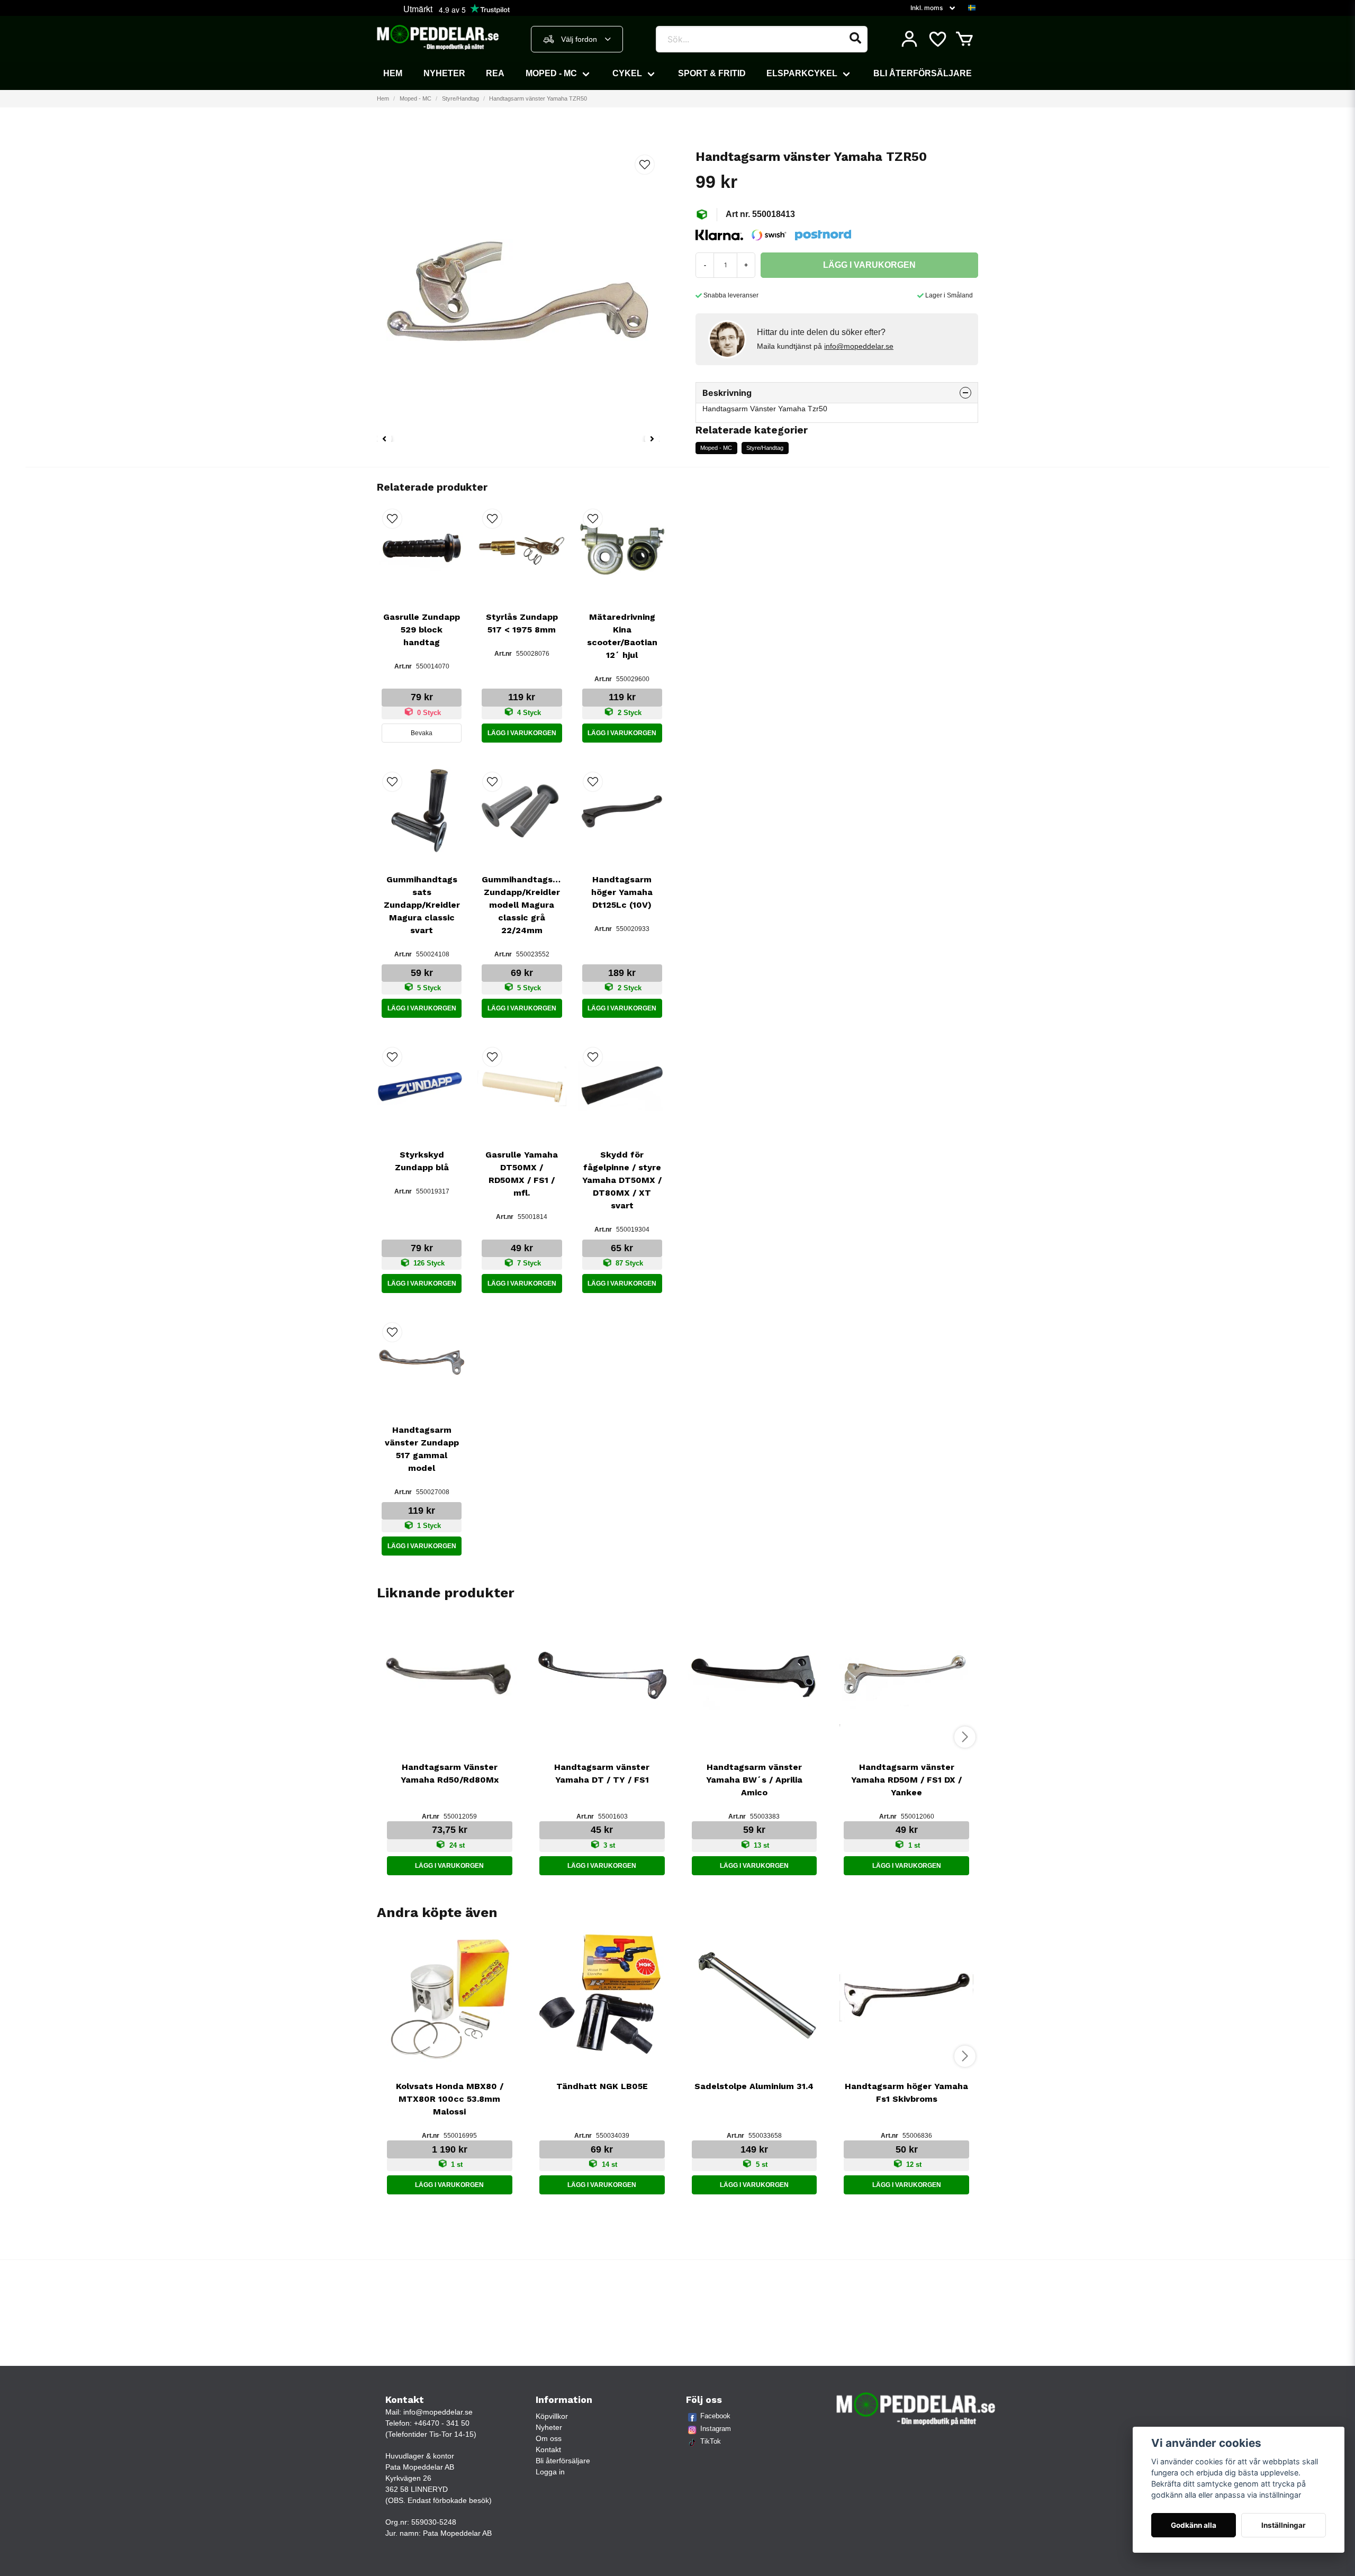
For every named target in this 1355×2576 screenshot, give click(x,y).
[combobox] (577, 39)
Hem (393, 73)
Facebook (715, 2416)
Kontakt (548, 2450)
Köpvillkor (552, 2416)
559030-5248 (434, 2522)
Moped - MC (551, 73)
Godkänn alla (1194, 2525)
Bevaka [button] (422, 733)
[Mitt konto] (909, 39)
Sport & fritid (712, 73)
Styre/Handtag (460, 98)
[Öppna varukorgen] (964, 39)
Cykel (627, 73)
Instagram (716, 2429)
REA (495, 73)
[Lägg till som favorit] (937, 39)
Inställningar (1284, 2525)
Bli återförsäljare (923, 73)
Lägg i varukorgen (522, 733)
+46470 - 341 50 (442, 2423)
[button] (972, 8)
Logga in (550, 2472)
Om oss (549, 2438)
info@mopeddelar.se (859, 346)
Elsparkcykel (802, 73)
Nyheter (444, 73)
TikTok (711, 2441)
